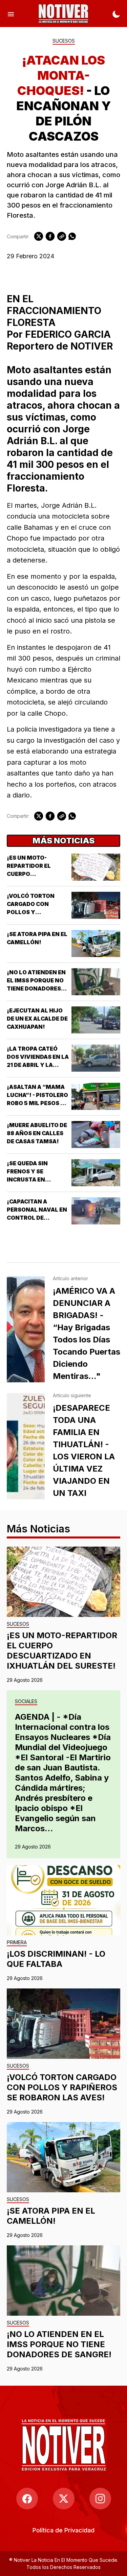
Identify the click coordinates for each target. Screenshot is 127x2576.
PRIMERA (17, 1943)
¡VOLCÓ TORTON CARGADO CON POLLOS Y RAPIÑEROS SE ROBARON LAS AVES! (36, 912)
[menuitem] (63, 2530)
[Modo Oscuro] (116, 14)
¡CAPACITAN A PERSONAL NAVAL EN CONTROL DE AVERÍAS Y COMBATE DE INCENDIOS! (37, 1218)
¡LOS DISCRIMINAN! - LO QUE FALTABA (56, 1959)
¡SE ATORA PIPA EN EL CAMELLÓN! (51, 2216)
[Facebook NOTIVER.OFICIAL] (27, 2499)
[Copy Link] (62, 236)
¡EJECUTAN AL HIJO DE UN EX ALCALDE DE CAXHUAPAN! (37, 1019)
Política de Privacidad (63, 2530)
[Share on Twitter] (39, 236)
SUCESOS (64, 41)
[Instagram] (100, 2499)
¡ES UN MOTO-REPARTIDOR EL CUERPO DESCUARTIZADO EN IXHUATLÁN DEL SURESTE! (62, 1651)
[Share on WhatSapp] (72, 236)
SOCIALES (26, 1702)
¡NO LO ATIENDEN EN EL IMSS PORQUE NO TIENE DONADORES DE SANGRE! (59, 2344)
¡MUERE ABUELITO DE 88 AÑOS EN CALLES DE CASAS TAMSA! (37, 1133)
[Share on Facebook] (50, 236)
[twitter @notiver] (64, 2499)
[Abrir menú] (11, 14)
